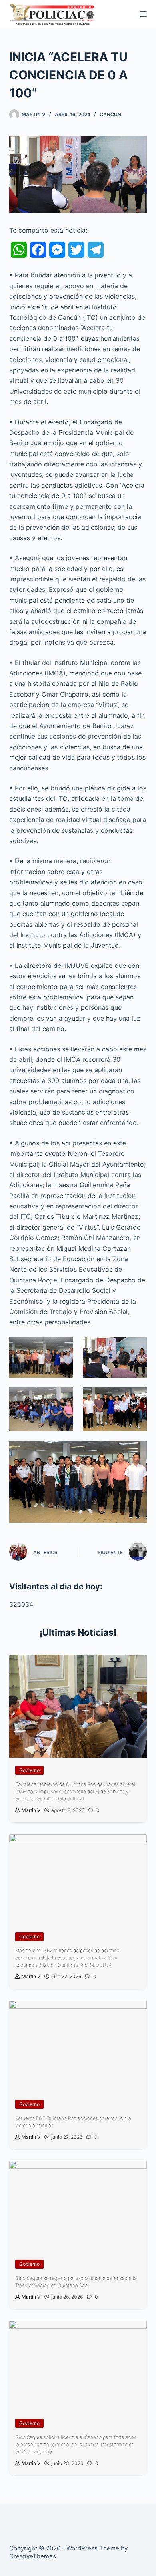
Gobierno (29, 1770)
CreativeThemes (33, 2556)
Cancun (110, 114)
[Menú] (143, 14)
